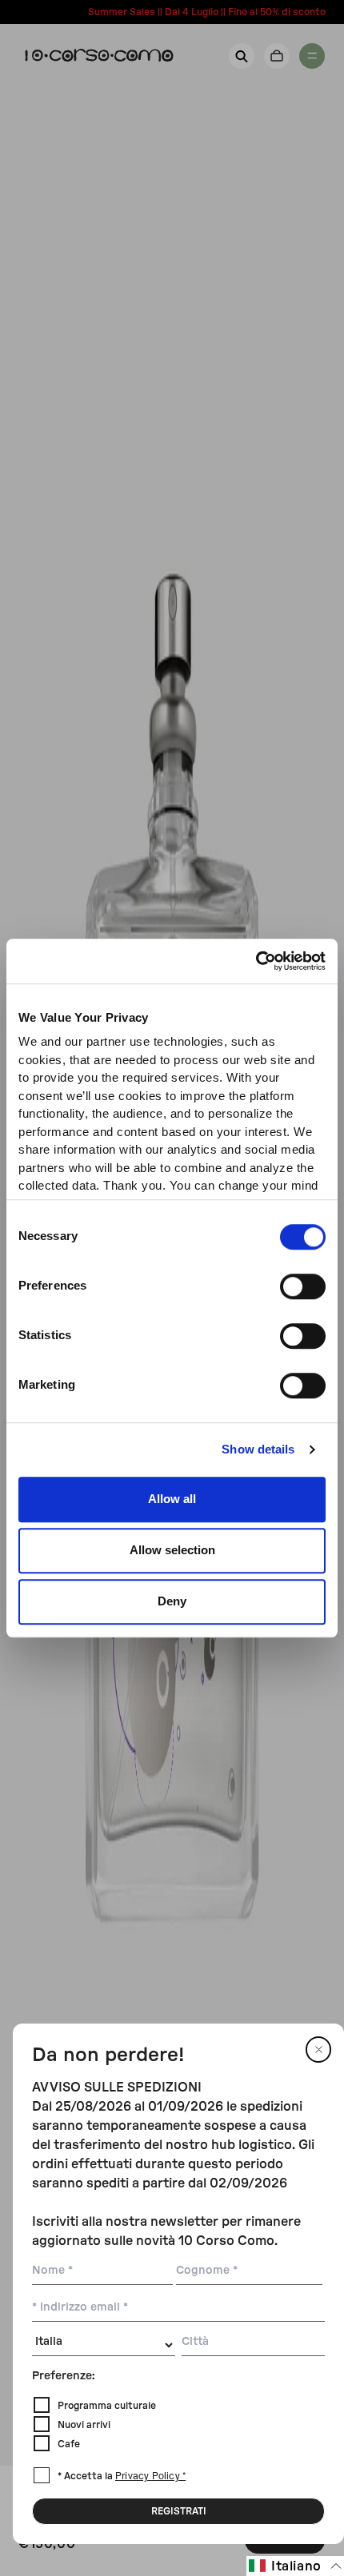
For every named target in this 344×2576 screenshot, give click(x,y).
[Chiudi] (318, 2050)
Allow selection (172, 1550)
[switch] (303, 1286)
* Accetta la (122, 2476)
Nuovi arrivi (84, 2425)
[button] (295, 2566)
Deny (172, 1601)
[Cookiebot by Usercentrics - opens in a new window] (256, 961)
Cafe (69, 2444)
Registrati (179, 2511)
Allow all (172, 1499)
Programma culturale (107, 2406)
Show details (258, 1449)
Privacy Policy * (150, 2477)
